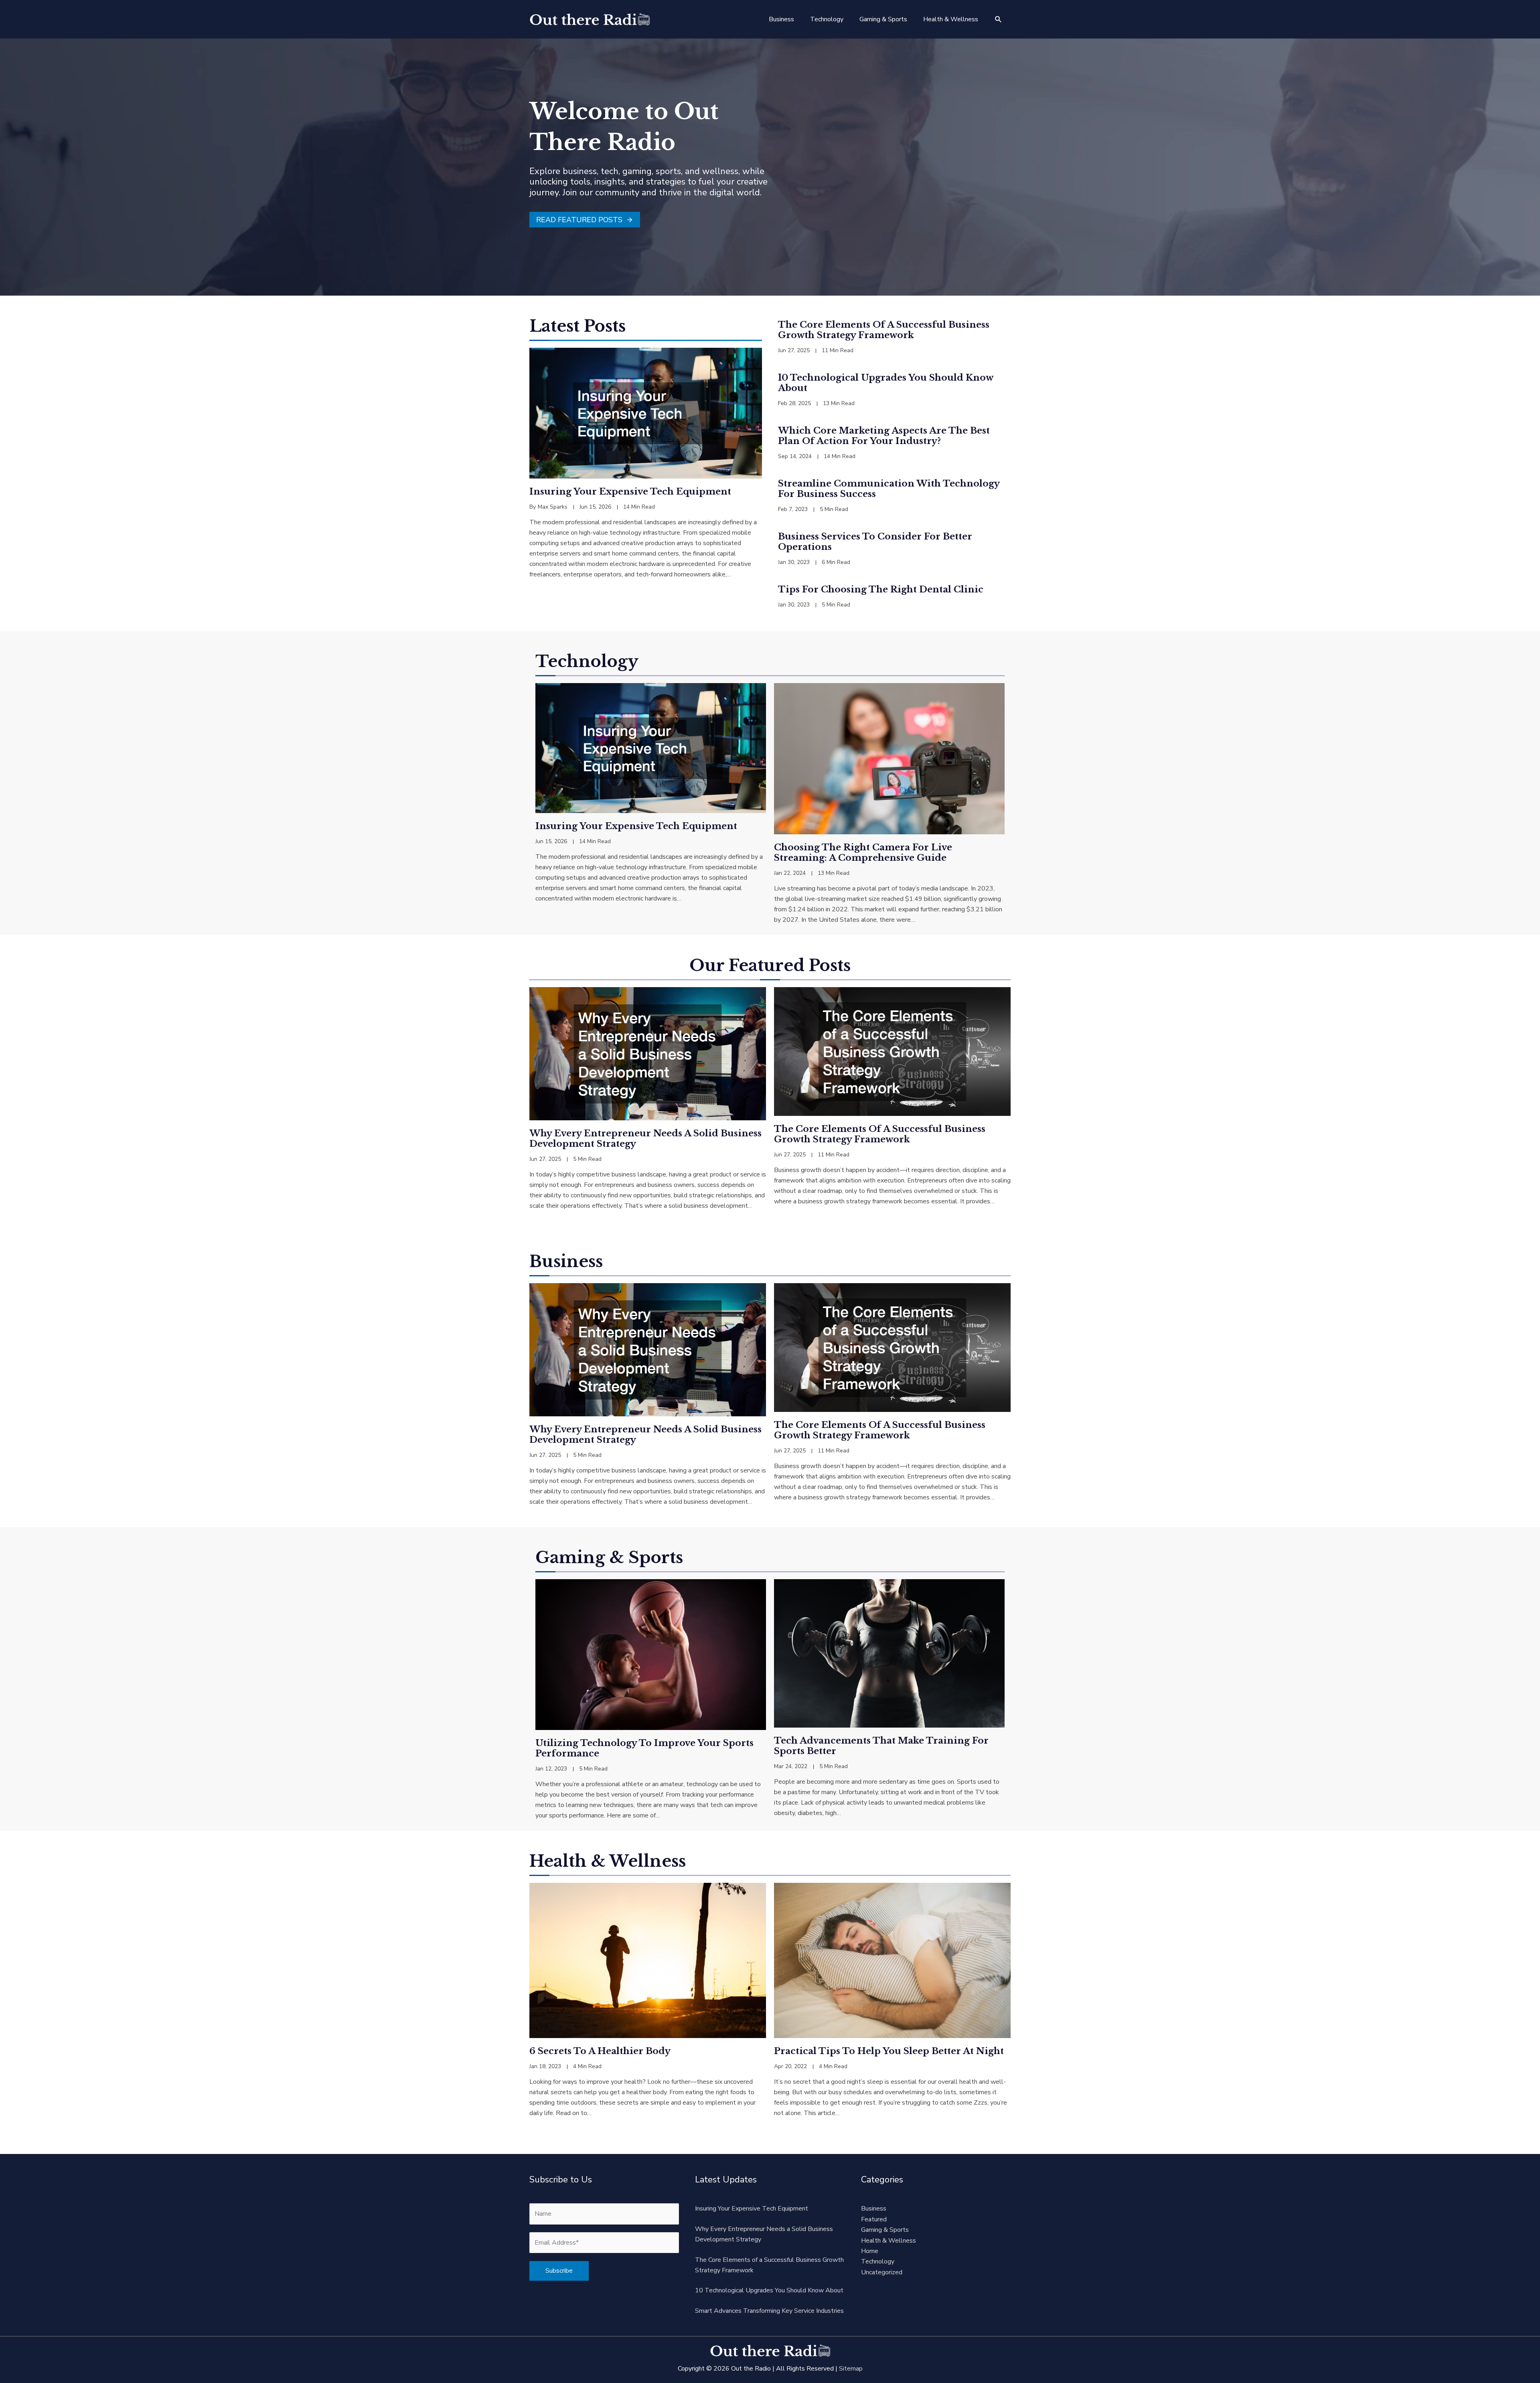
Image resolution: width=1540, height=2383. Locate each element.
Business (874, 2209)
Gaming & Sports (885, 2230)
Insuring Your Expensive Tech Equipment (630, 492)
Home (870, 2251)
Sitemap (851, 2369)
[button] (998, 19)
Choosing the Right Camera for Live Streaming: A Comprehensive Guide (863, 853)
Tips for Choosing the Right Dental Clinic (881, 589)
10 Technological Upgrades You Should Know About (885, 383)
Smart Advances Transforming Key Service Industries (769, 2311)
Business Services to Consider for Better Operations (875, 542)
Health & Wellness (889, 2241)
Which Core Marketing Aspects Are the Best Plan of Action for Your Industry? (884, 436)
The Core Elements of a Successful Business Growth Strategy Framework (884, 330)
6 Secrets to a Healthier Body (600, 2051)
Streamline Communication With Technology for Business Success (889, 489)
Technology (878, 2261)
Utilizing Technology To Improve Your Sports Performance (644, 1748)
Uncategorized (882, 2272)
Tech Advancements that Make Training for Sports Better (881, 1746)
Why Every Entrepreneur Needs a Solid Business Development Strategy (645, 1139)
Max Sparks (553, 507)
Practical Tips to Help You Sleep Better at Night (889, 2051)
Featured (874, 2219)
